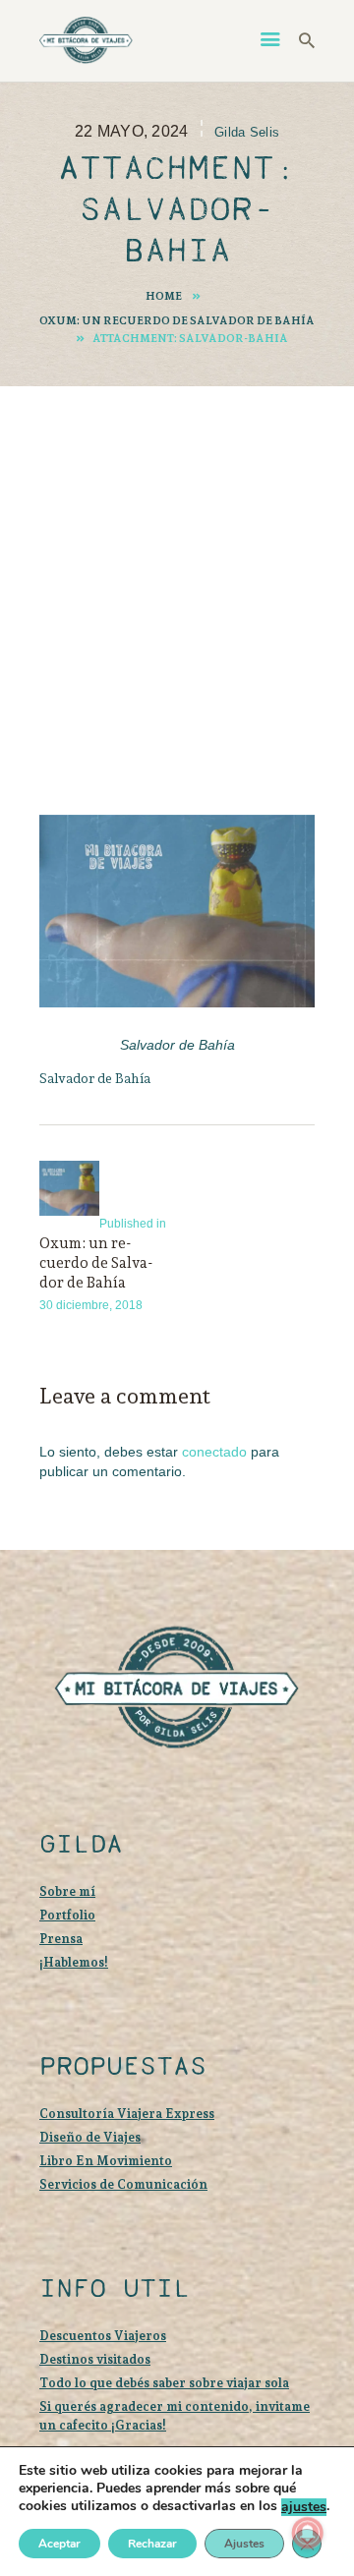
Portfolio (67, 1915)
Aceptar (59, 2544)
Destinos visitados (95, 2359)
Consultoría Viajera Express (127, 2114)
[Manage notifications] (308, 2533)
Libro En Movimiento (106, 2161)
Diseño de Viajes (90, 2137)
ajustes (304, 2507)
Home (164, 296)
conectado (214, 1452)
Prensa (61, 1939)
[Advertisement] (177, 573)
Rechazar (152, 2544)
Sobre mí (67, 1891)
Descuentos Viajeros (103, 2336)
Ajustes (244, 2544)
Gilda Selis (247, 132)
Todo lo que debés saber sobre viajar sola (164, 2383)
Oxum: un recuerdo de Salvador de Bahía (177, 320)
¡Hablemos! (74, 1962)
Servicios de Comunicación (123, 2184)
